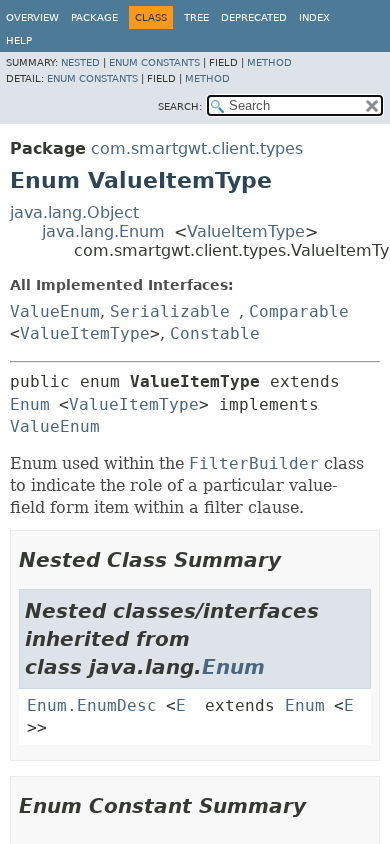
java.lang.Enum (103, 231)
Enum (30, 404)
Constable (215, 333)
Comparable (299, 311)
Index (314, 17)
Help (19, 40)
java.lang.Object (74, 212)
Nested (80, 62)
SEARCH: (180, 106)
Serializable (170, 311)
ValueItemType (246, 231)
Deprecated (254, 17)
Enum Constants (154, 62)
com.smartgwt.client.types (197, 148)
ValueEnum (55, 311)
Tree (196, 17)
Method (269, 62)
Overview (32, 17)
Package (94, 17)
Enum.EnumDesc (92, 705)
